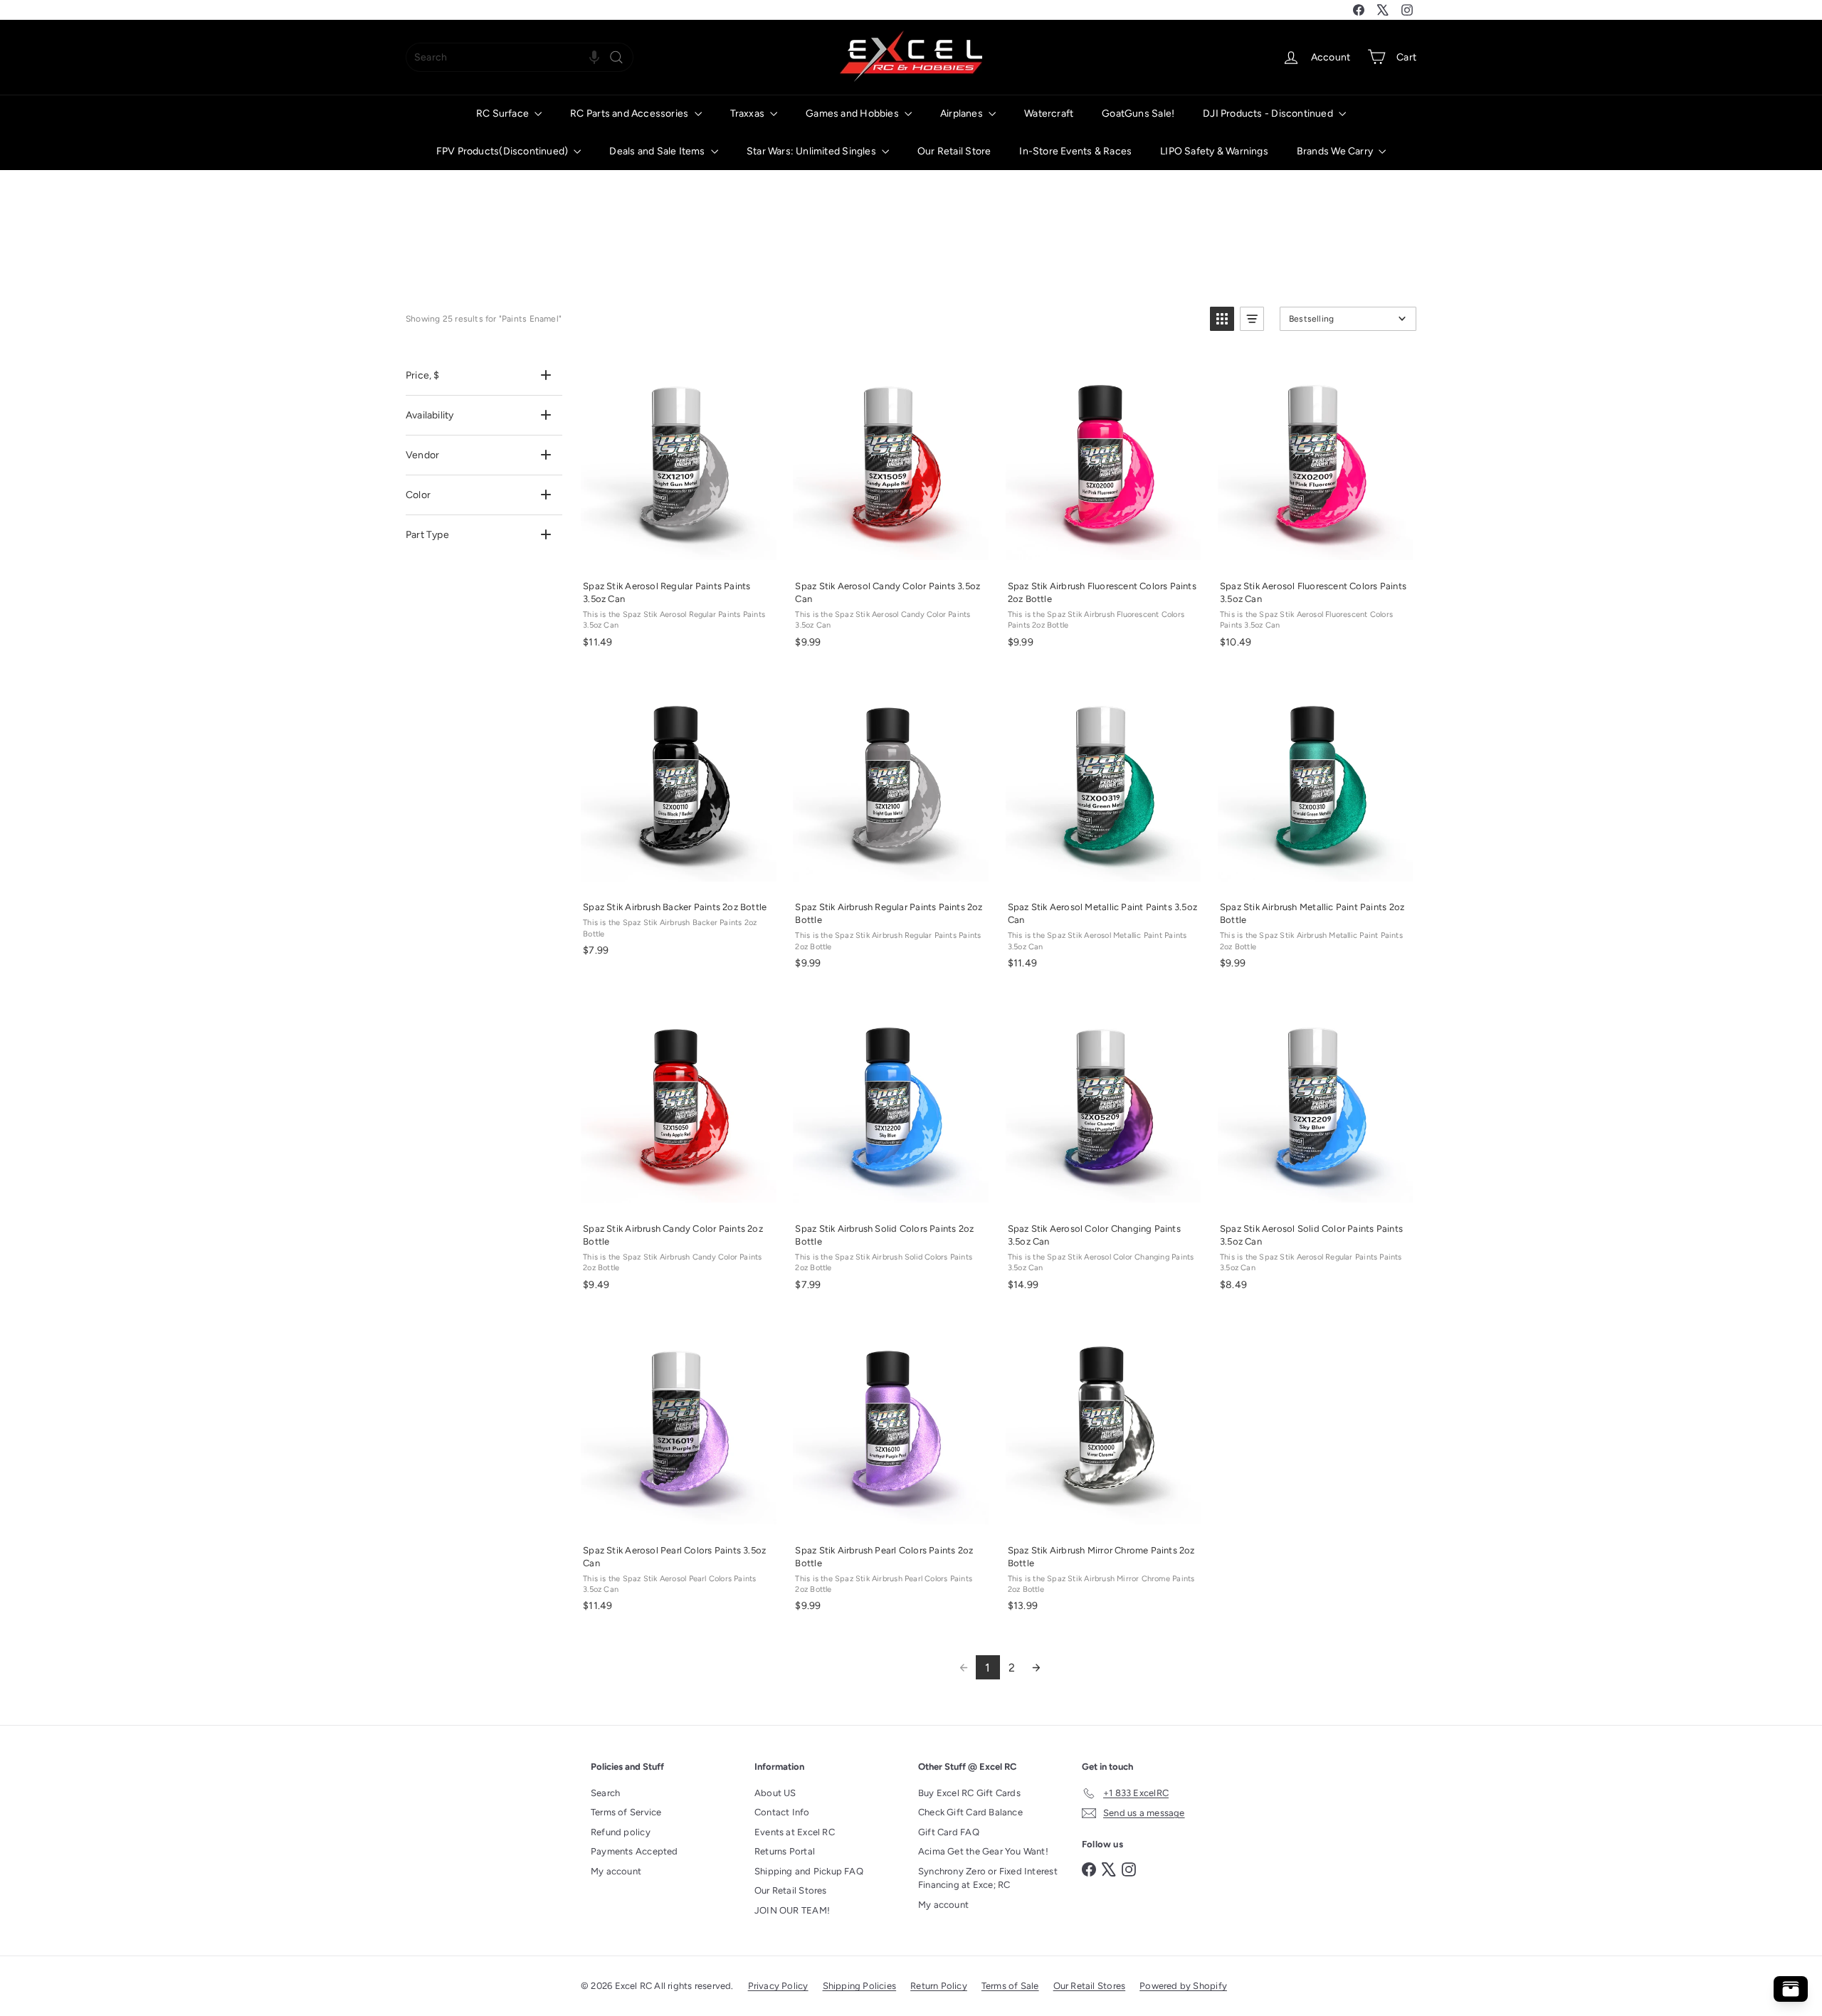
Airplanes (963, 114)
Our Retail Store (954, 151)
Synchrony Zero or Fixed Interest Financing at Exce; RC (988, 1878)
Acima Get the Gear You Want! (983, 1851)
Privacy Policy (778, 1986)
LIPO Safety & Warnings (1214, 151)
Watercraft (1049, 114)
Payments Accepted (634, 1851)
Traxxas (749, 114)
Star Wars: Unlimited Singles (812, 151)
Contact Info (782, 1812)
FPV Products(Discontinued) (504, 151)
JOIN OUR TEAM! (792, 1910)
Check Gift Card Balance (970, 1812)
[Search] (616, 57)
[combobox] (520, 57)
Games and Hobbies (853, 114)
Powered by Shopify (1183, 1986)
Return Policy (939, 1986)
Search (605, 1793)
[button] (594, 57)
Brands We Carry (1336, 151)
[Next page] (1036, 1667)
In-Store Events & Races (1075, 151)
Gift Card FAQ (949, 1832)
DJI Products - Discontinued (1269, 114)
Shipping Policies (860, 1986)
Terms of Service (626, 1812)
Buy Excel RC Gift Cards (969, 1793)
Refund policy (621, 1832)
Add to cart (678, 554)
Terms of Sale (1010, 1986)
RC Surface (504, 114)
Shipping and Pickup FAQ (809, 1871)
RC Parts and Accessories (630, 114)
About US (775, 1793)
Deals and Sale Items (658, 151)
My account (616, 1871)
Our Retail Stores (791, 1890)
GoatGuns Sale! (1138, 114)
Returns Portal (785, 1851)
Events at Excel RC (795, 1832)
